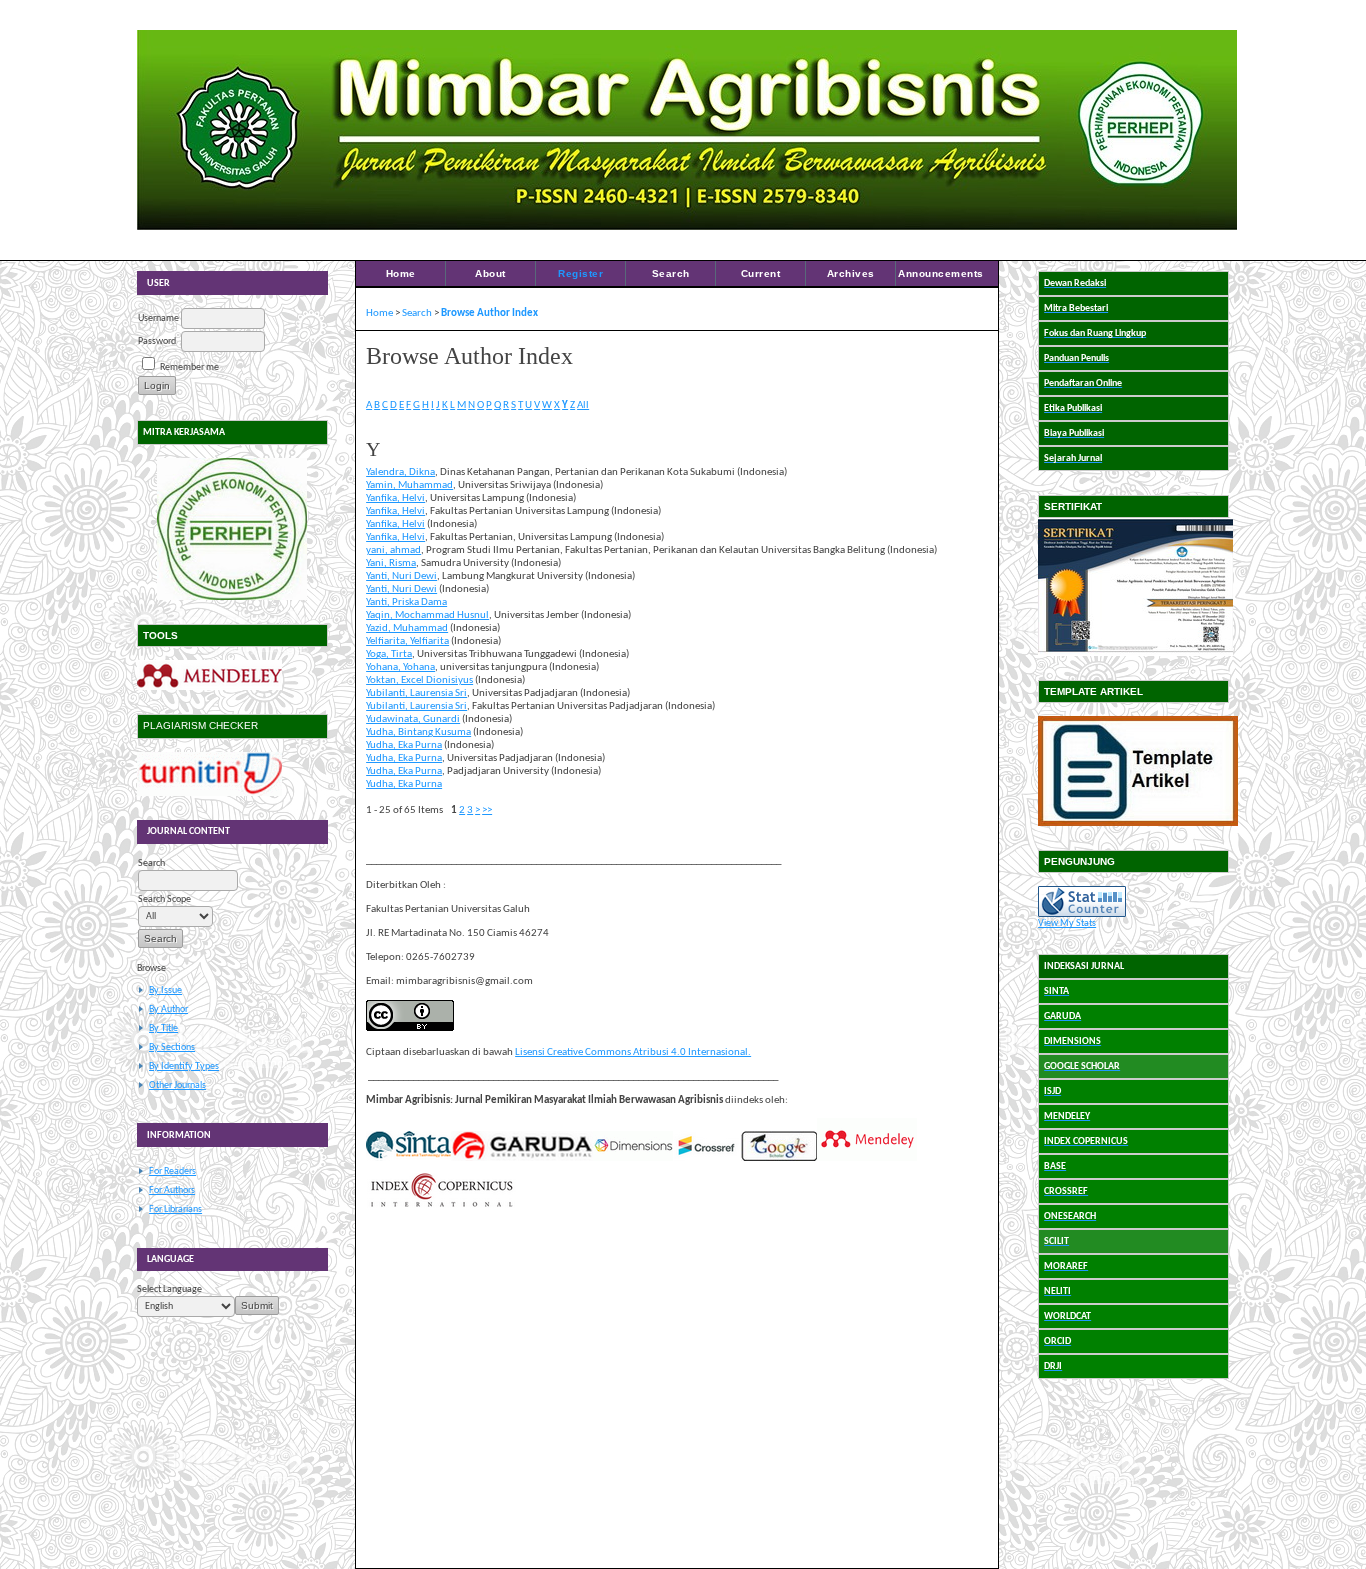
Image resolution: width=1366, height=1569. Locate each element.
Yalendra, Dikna (400, 472)
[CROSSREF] (707, 1158)
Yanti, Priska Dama (406, 602)
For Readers (172, 1171)
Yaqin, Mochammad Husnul (427, 615)
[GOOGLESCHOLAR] (779, 1158)
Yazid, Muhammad (407, 628)
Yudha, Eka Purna (404, 745)
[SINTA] (408, 1158)
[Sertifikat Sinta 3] (1135, 653)
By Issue (165, 990)
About (490, 273)
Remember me (189, 367)
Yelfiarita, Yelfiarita (407, 641)
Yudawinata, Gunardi (413, 719)
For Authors (172, 1190)
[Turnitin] (209, 793)
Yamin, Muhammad (409, 485)
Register (580, 273)
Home (401, 273)
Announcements (941, 273)
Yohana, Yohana (400, 667)
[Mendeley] (209, 687)
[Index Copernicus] (441, 1205)
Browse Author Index (489, 313)
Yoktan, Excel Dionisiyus (419, 680)
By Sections (172, 1047)
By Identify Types (184, 1066)
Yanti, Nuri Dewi (401, 576)
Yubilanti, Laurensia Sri (416, 693)
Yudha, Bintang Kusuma (418, 732)
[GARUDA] (522, 1158)
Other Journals (177, 1085)
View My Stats (1067, 923)
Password (157, 341)
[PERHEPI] (232, 529)
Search (671, 273)
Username (158, 318)
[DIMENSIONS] (633, 1158)
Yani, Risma (391, 563)
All (583, 405)
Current (761, 273)
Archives (851, 273)
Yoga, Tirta (389, 654)
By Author (168, 1009)
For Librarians (175, 1209)
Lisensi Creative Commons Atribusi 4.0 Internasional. (633, 1052)
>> (487, 810)
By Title (163, 1028)
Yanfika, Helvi (395, 498)
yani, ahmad (393, 550)
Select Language (169, 1289)
